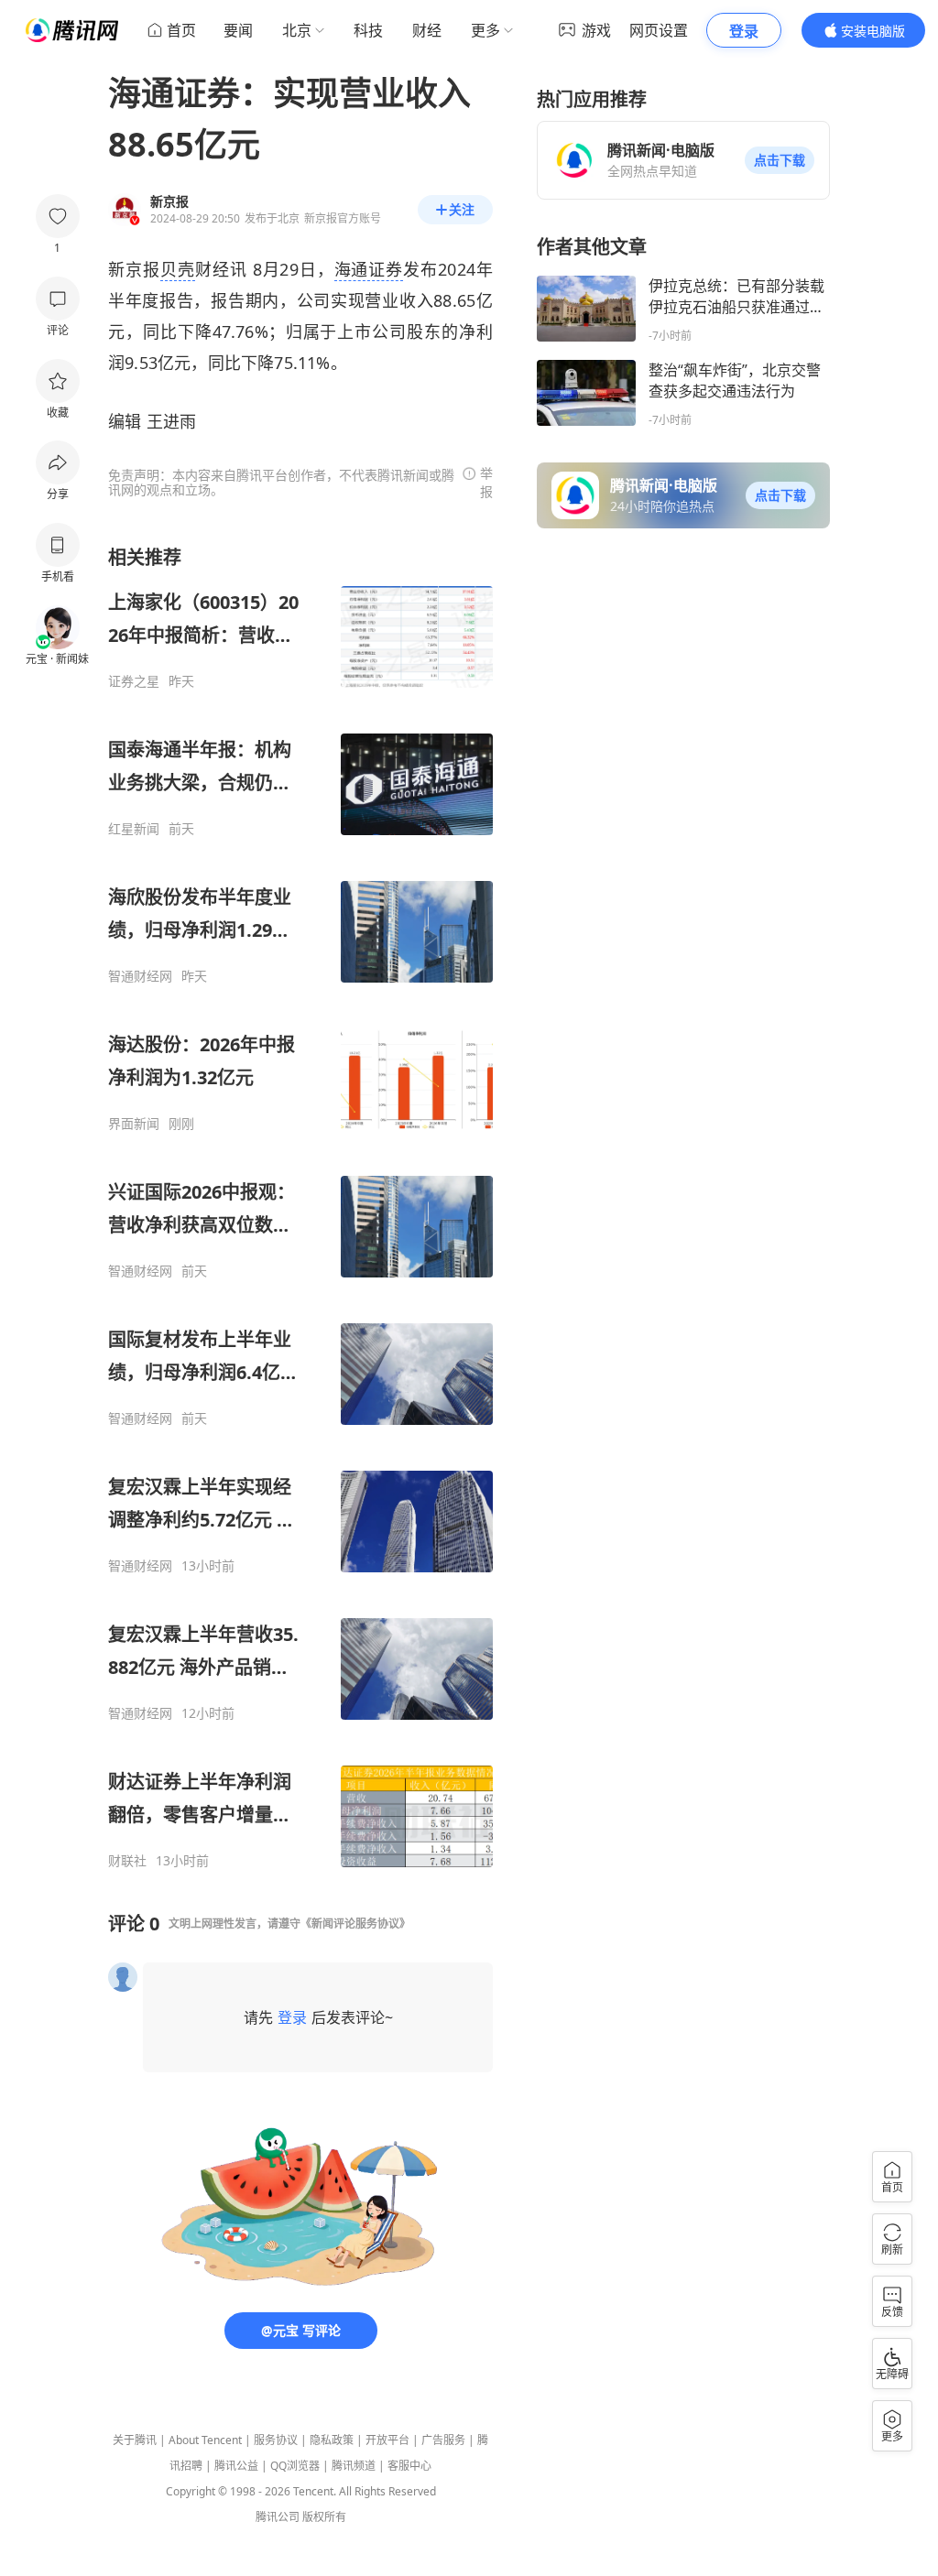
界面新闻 (134, 1124)
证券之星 (134, 681)
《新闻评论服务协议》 (355, 1924)
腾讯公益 (236, 2466)
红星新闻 (134, 829)
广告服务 (443, 2440)
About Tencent (205, 2440)
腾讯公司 (278, 2517)
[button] (780, 160)
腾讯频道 (354, 2466)
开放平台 (387, 2440)
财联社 (127, 1861)
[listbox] (300, 1207)
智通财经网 (140, 976)
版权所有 (324, 2517)
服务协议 (276, 2440)
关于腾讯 (135, 2440)
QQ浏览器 (295, 2466)
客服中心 (409, 2466)
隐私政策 (332, 2440)
